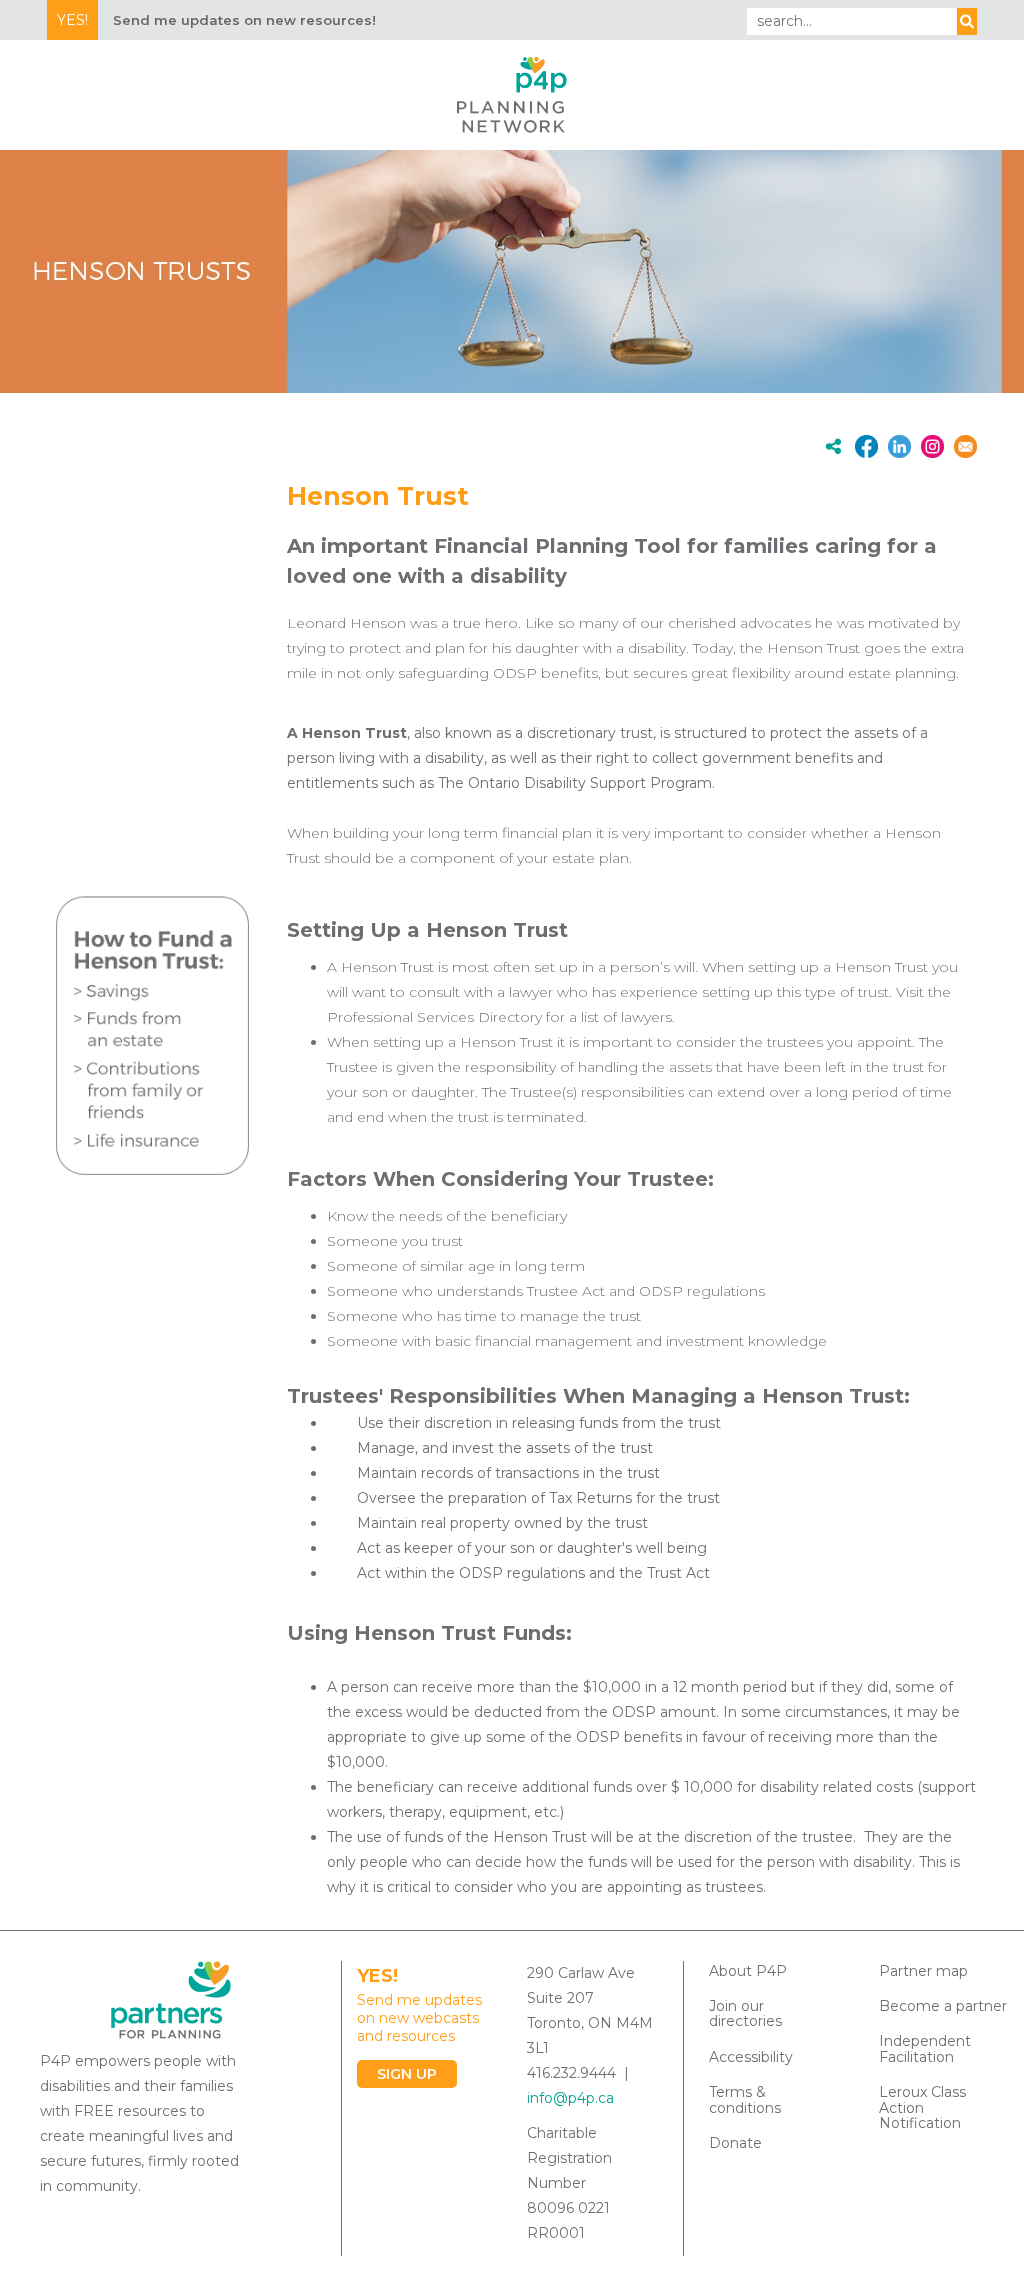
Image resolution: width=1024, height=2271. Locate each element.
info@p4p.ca (570, 2098)
